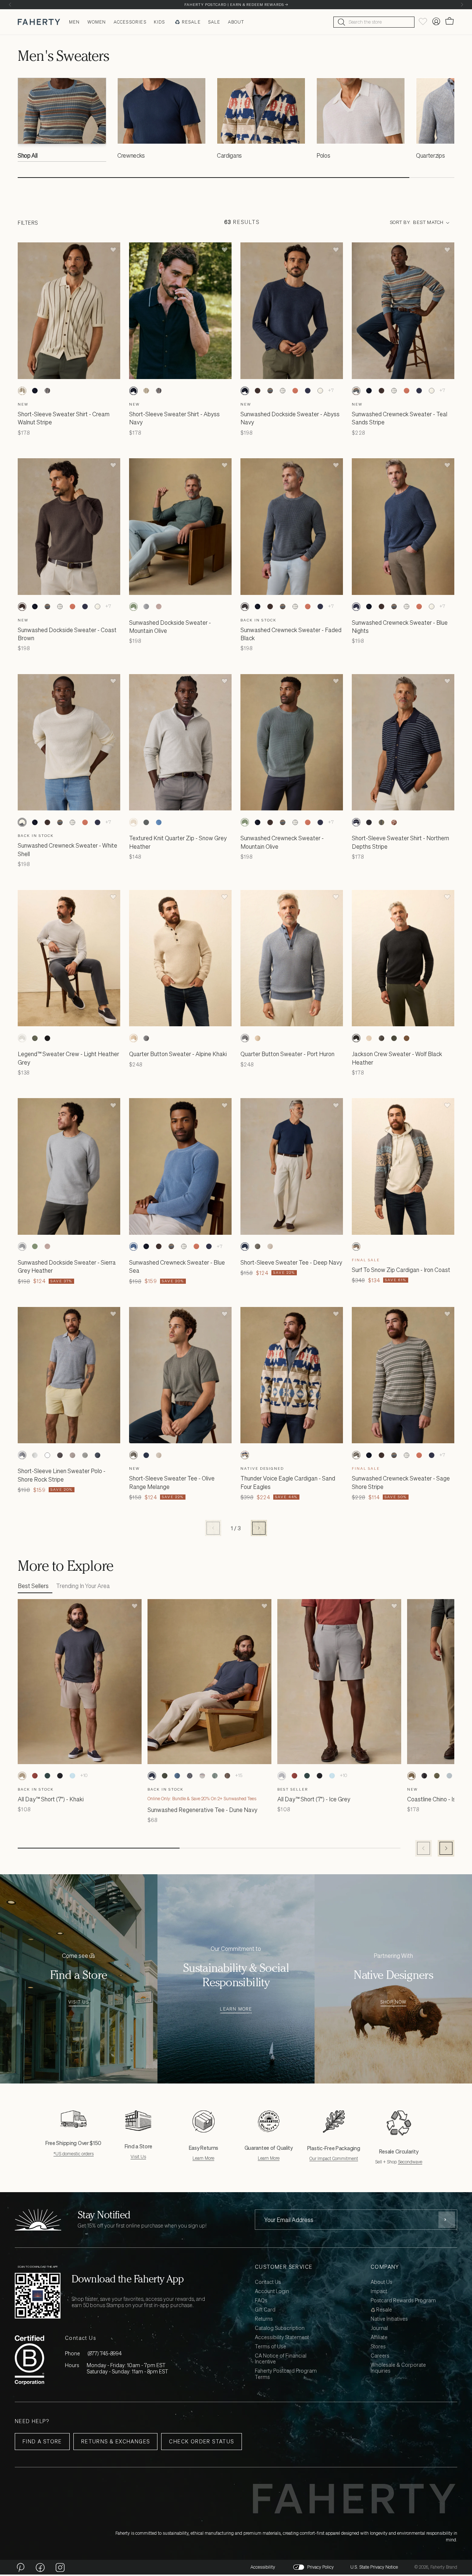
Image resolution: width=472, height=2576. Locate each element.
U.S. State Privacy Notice (374, 2567)
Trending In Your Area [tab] (83, 1586)
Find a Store (42, 2441)
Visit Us (79, 2002)
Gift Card (265, 2310)
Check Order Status (201, 2441)
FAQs (261, 2301)
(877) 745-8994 (105, 2353)
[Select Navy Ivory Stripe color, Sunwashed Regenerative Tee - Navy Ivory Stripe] (190, 1776)
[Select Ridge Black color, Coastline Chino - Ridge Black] (424, 1776)
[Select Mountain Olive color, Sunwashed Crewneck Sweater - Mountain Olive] (245, 822)
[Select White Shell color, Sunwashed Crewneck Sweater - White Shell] (320, 391)
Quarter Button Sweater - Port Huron (287, 1054)
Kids (159, 22)
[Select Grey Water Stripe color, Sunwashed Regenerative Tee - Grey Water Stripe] (202, 1776)
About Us (381, 2282)
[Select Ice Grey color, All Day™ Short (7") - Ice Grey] (282, 1776)
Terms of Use (270, 2347)
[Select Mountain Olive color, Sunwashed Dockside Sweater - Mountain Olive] (133, 607)
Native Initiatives (389, 2319)
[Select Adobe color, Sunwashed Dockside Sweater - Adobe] (159, 607)
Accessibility (263, 2567)
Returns (264, 2319)
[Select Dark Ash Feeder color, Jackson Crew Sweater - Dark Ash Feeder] (381, 1038)
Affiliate (379, 2337)
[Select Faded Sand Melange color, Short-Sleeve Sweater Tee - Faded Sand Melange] (270, 1247)
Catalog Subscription (280, 2328)
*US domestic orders (74, 2154)
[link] (62, 122)
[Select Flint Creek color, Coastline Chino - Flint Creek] (449, 1776)
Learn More (236, 2009)
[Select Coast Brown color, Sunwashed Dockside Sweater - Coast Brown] (257, 391)
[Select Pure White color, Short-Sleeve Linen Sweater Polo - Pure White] (47, 1455)
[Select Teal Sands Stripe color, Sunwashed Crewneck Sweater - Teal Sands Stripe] (270, 391)
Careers (380, 2356)
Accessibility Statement (282, 2337)
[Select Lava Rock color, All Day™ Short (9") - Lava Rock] (60, 1776)
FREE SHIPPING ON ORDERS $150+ (236, 5)
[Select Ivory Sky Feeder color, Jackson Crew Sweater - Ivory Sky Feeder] (369, 1038)
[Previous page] (213, 1528)
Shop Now (393, 2002)
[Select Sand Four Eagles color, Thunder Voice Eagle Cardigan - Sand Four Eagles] (245, 1455)
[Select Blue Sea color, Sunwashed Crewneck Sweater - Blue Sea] (133, 1247)
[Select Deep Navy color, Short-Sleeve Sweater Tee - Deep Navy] (245, 1247)
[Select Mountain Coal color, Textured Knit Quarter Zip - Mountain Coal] (146, 822)
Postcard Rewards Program (403, 2301)
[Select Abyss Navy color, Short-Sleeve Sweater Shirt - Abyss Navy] (35, 391)
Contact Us (268, 2282)
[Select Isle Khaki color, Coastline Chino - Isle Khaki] (412, 1776)
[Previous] (10, 5)
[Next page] (259, 1528)
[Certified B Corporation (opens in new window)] (29, 2360)
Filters (28, 223)
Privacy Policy (320, 2567)
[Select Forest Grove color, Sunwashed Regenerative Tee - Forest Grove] (164, 1776)
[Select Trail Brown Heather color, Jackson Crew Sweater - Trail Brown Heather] (406, 1038)
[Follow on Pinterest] (20, 2567)
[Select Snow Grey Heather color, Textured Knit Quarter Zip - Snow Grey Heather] (133, 822)
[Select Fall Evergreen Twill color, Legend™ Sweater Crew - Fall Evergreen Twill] (35, 1038)
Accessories (130, 22)
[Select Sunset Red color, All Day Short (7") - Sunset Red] (35, 1776)
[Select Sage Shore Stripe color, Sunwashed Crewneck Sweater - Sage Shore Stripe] (356, 1455)
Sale (214, 22)
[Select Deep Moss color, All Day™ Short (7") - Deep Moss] (47, 1776)
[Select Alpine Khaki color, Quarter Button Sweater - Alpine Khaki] (133, 1038)
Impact (379, 2291)
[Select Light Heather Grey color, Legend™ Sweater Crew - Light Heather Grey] (22, 1038)
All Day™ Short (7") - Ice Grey (314, 1799)
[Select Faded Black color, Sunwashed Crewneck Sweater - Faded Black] (245, 607)
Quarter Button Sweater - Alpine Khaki (178, 1054)
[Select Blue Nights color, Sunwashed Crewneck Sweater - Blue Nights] (308, 391)
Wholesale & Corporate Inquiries (398, 2368)
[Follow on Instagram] (60, 2567)
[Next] (462, 5)
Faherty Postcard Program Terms (286, 2374)
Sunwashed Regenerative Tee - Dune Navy (202, 1810)
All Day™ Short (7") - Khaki (51, 1799)
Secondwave (410, 2162)
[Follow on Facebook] (40, 2567)
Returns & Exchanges (116, 2441)
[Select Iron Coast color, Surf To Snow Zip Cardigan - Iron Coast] (356, 1247)
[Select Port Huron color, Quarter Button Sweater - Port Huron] (146, 1038)
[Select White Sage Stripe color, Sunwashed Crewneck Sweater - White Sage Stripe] (282, 391)
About (236, 22)
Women (97, 22)
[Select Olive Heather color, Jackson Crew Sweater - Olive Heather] (394, 1038)
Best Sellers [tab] (33, 1586)
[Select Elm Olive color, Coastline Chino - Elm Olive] (437, 1776)
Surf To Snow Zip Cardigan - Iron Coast (401, 1270)
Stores (378, 2347)
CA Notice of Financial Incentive (281, 2359)
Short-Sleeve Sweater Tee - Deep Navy (291, 1262)
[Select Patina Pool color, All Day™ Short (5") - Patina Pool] (72, 1776)
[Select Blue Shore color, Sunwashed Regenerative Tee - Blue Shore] (177, 1776)
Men (74, 22)
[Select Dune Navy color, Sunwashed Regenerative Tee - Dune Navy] (152, 1776)
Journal (379, 2328)
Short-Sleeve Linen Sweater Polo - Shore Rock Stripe (62, 1475)
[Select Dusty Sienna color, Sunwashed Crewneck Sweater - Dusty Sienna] (295, 391)
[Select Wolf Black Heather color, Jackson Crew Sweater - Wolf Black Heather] (356, 1038)
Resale (191, 22)
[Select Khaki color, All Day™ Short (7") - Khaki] (22, 1776)
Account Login (272, 2291)
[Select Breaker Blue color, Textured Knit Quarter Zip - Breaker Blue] (159, 822)
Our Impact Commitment (334, 2158)
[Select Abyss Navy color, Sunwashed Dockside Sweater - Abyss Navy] (245, 391)
